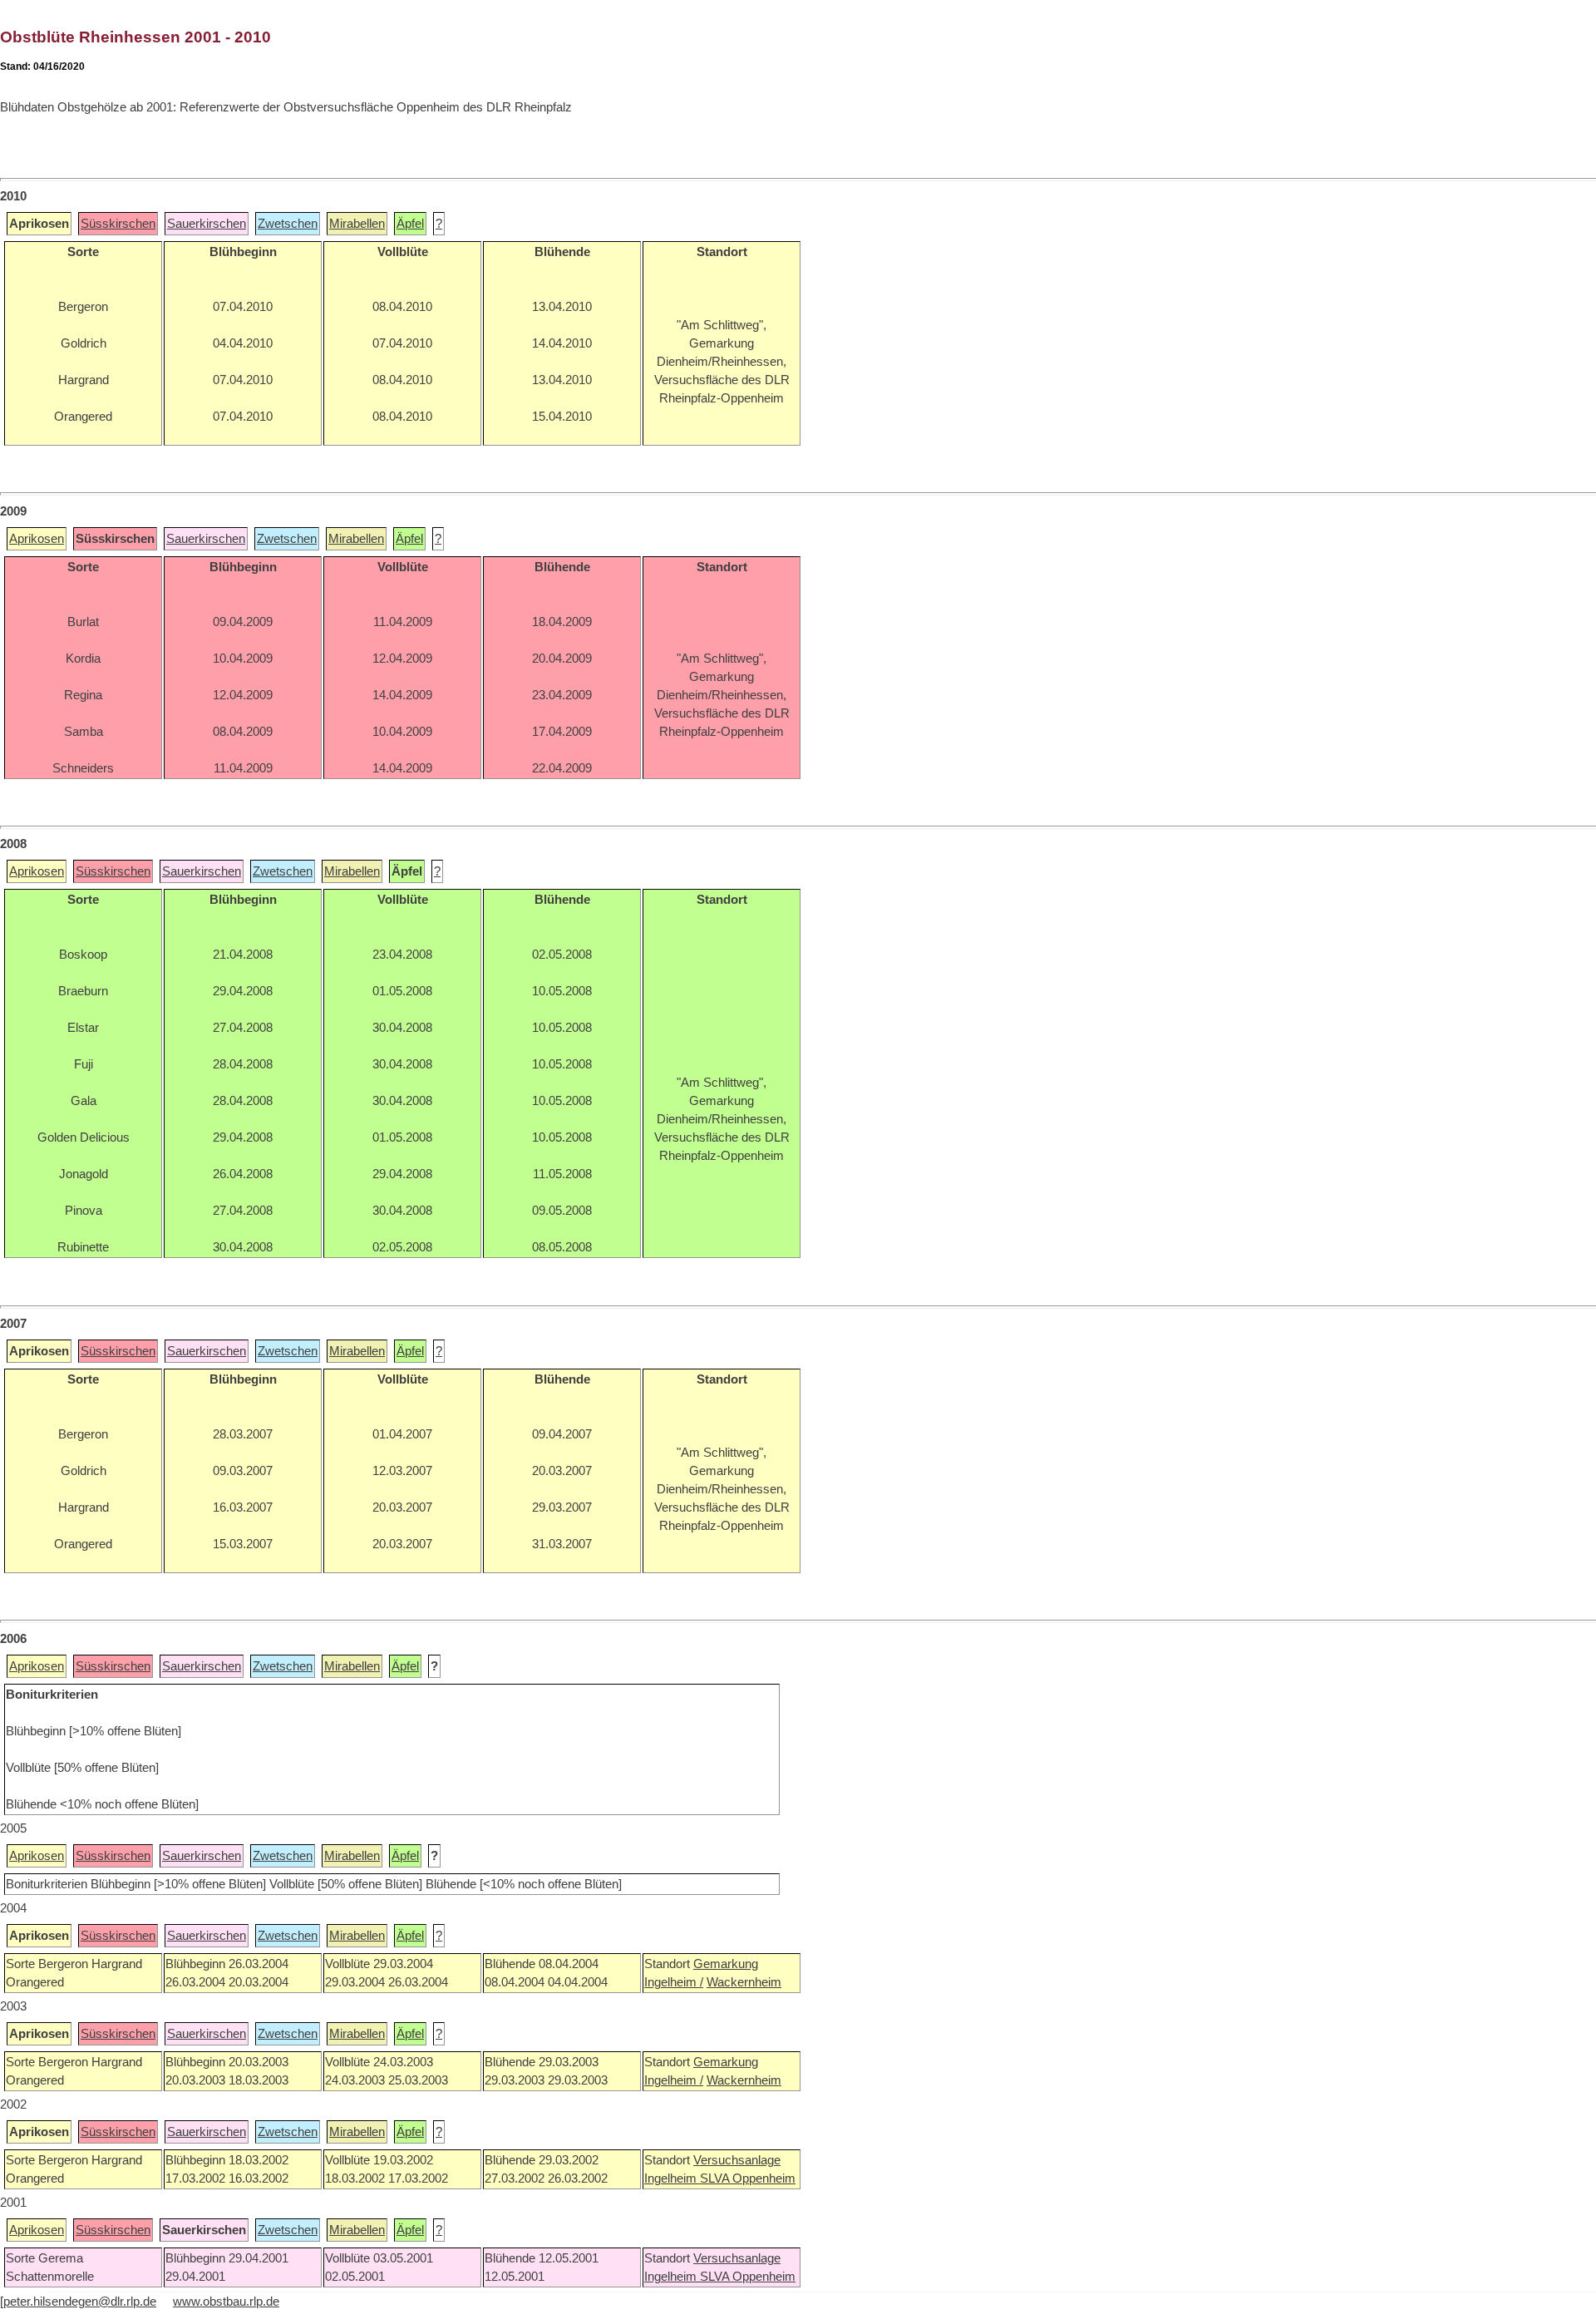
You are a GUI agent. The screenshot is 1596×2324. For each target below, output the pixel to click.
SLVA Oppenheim (748, 2178)
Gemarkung (726, 1964)
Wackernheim (744, 1982)
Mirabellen (357, 224)
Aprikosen (37, 539)
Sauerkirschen (207, 224)
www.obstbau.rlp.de (226, 2302)
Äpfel (410, 224)
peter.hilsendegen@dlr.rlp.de (80, 2302)
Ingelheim (672, 2178)
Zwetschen (288, 224)
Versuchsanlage (737, 2160)
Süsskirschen (118, 224)
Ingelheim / (674, 1982)
